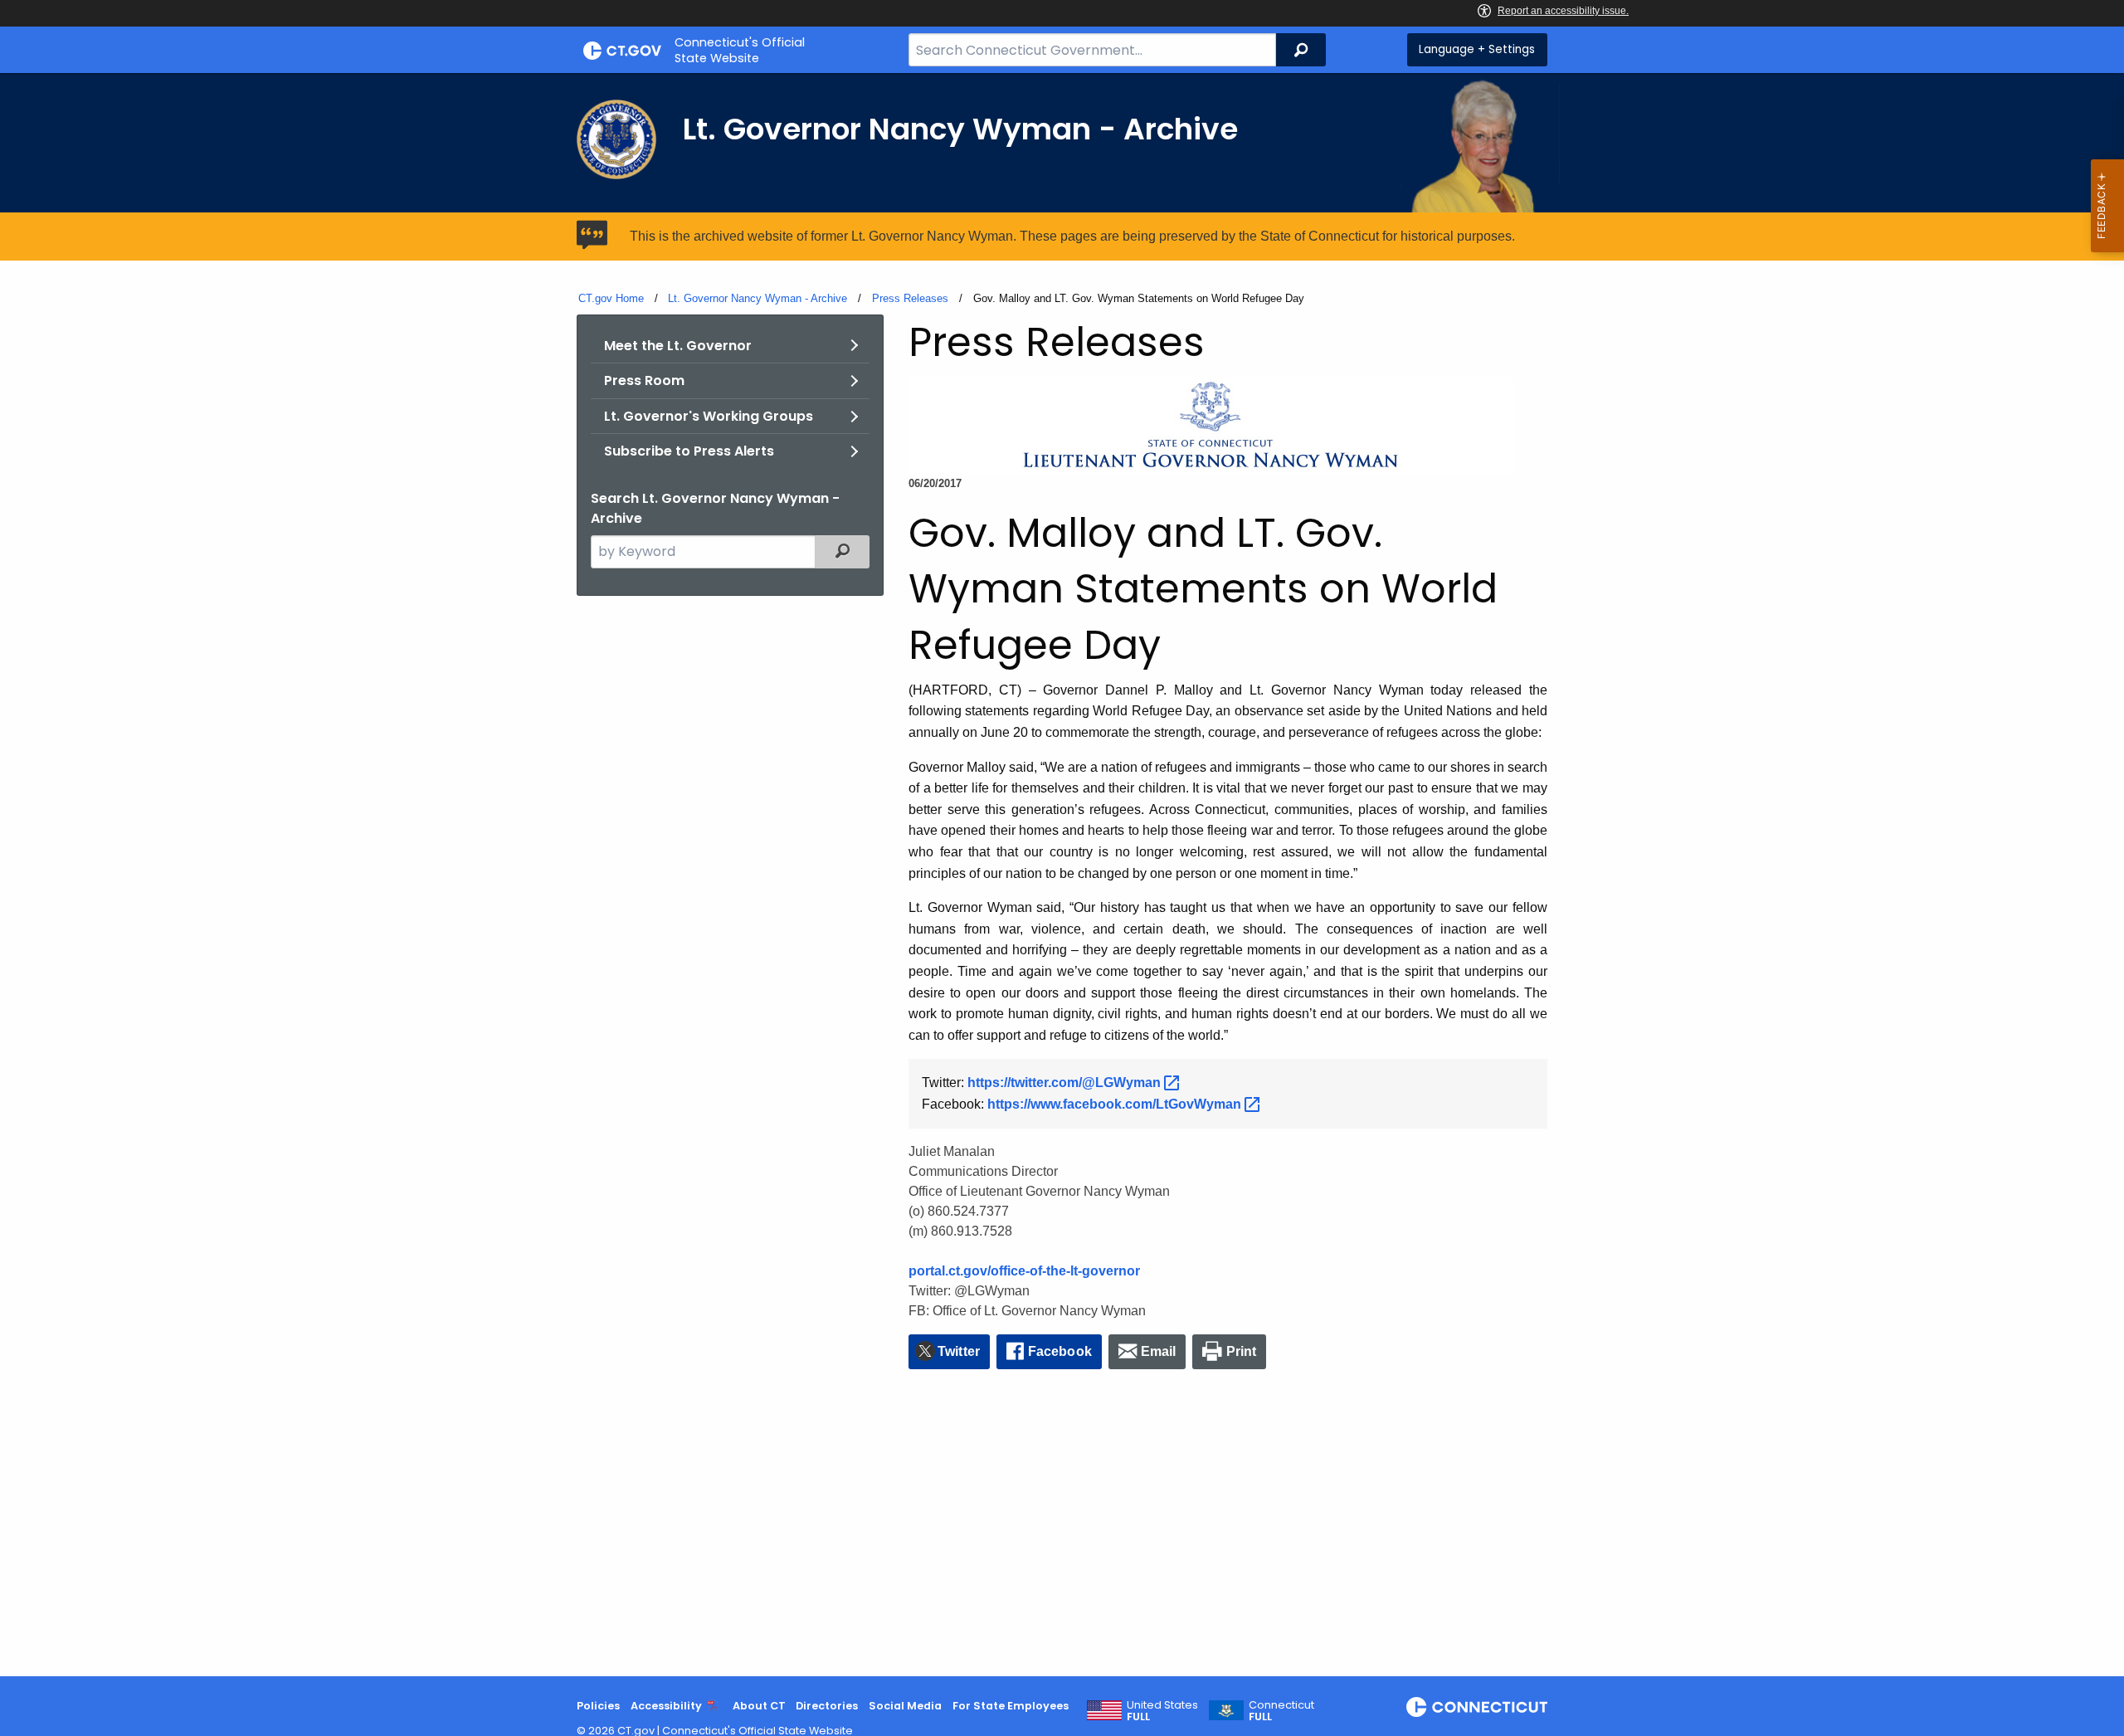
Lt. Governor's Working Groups (709, 416)
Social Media (905, 1706)
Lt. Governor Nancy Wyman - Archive (758, 298)
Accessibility (666, 1706)
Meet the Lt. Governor (678, 346)
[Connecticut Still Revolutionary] (1477, 1707)
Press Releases (910, 298)
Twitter (959, 1351)
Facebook (1060, 1351)
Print (1242, 1351)
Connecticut (1281, 1711)
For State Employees (1011, 1706)
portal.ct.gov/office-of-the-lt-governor (1024, 1271)
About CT (759, 1706)
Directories (827, 1706)
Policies (598, 1706)
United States (1162, 1711)
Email (1159, 1351)
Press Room (644, 380)
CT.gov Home (611, 298)
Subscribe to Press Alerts (689, 451)
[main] (1062, 875)
